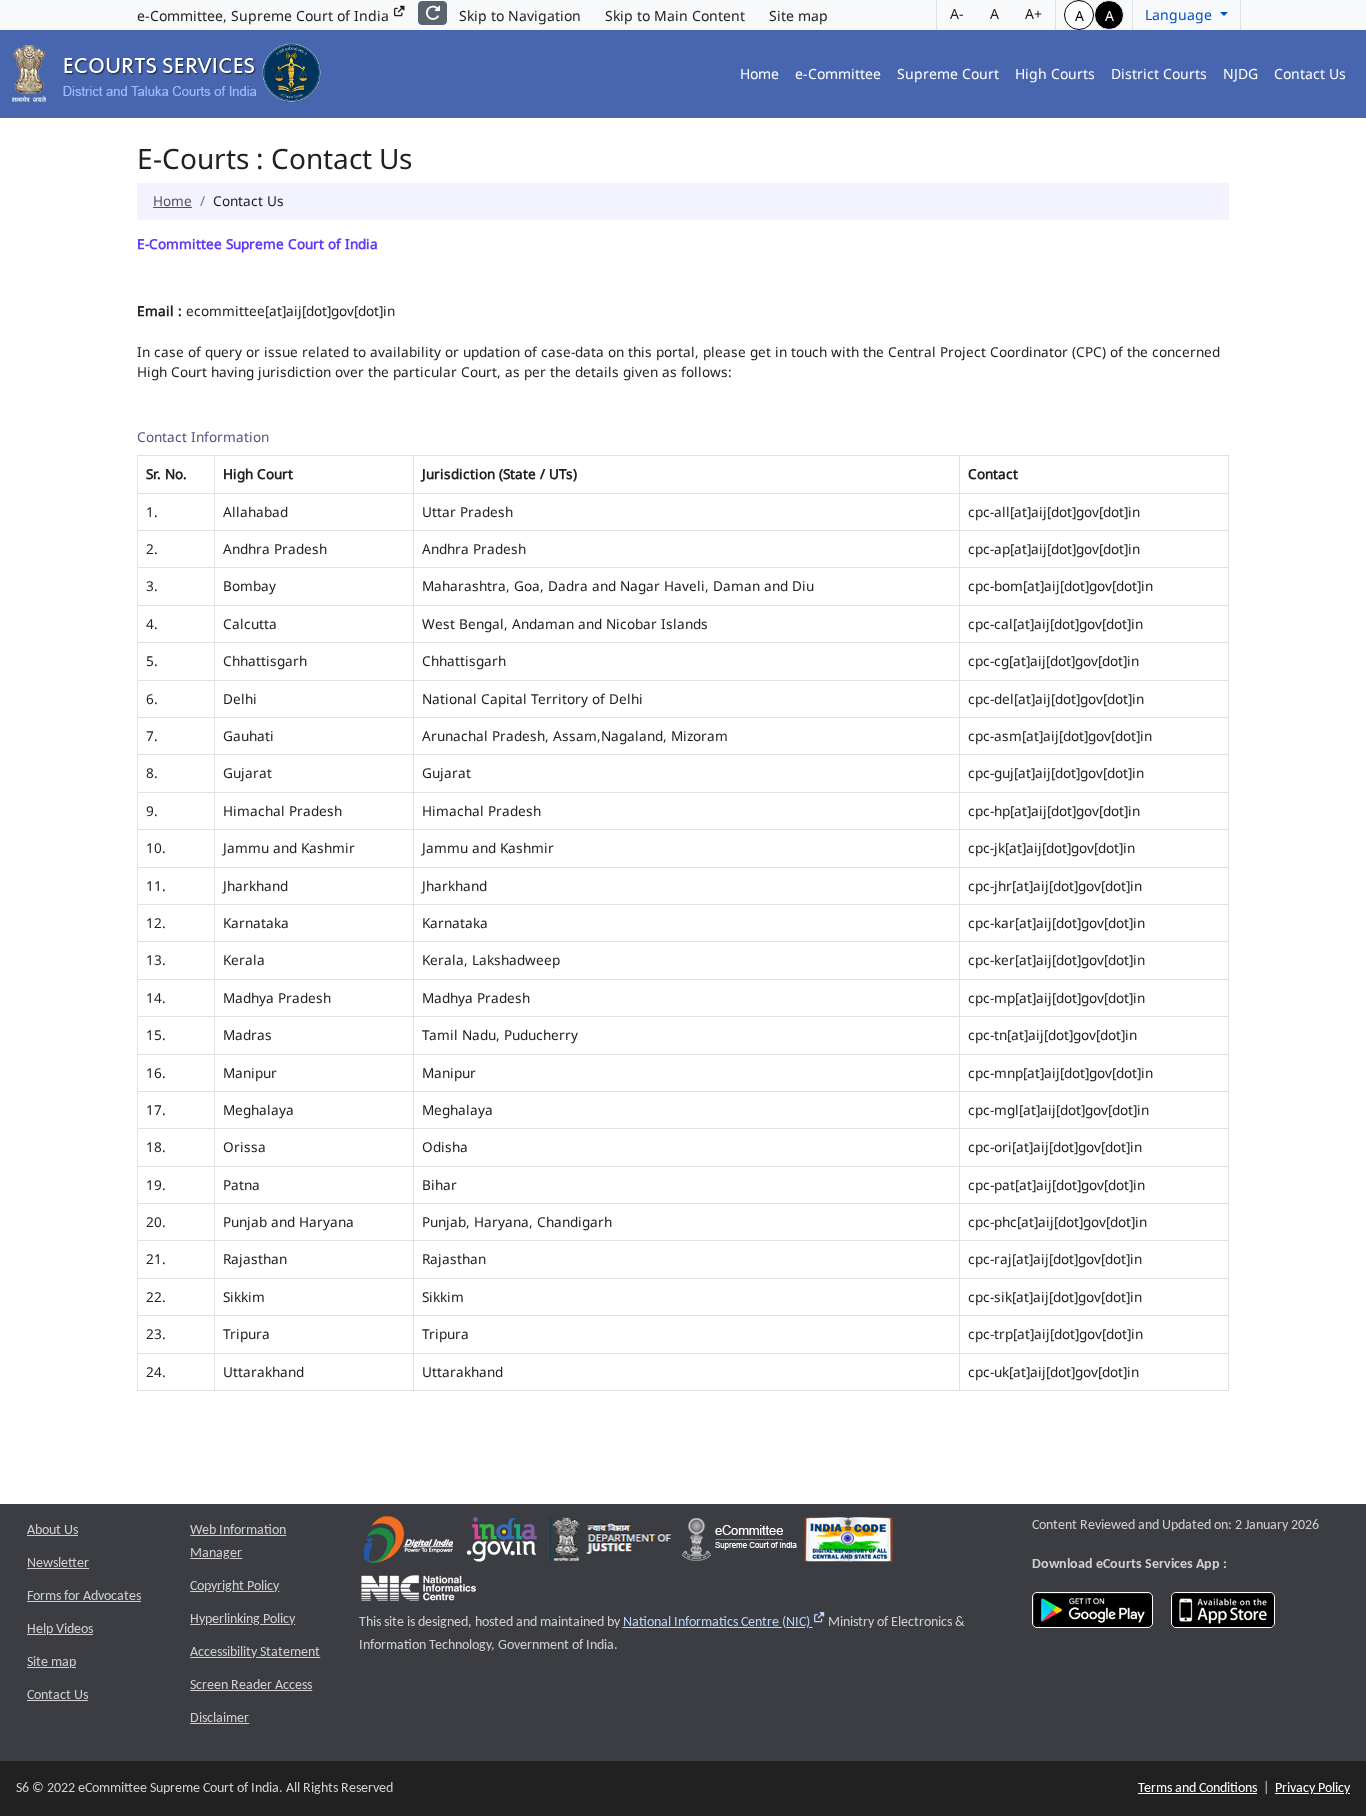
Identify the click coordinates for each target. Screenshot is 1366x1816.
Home (759, 73)
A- (957, 13)
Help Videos (60, 1629)
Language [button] (1180, 14)
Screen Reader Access (251, 1685)
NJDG (1240, 73)
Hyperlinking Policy (242, 1619)
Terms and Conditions (1197, 1788)
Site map (798, 15)
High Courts (1055, 73)
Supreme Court (948, 73)
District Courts (1159, 73)
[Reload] (432, 13)
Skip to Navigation (520, 15)
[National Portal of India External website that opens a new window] (503, 1543)
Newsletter (58, 1563)
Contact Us (1310, 73)
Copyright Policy (234, 1586)
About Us (52, 1530)
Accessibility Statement (255, 1652)
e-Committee (838, 73)
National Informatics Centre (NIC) (724, 1622)
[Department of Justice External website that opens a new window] (612, 1543)
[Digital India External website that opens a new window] (408, 1543)
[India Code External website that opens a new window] (848, 1543)
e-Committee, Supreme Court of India (265, 15)
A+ (1033, 13)
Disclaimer (219, 1718)
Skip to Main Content (675, 15)
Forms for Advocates (84, 1596)
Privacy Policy (1312, 1788)
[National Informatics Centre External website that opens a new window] (418, 1592)
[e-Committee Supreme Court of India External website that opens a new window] (739, 1543)
